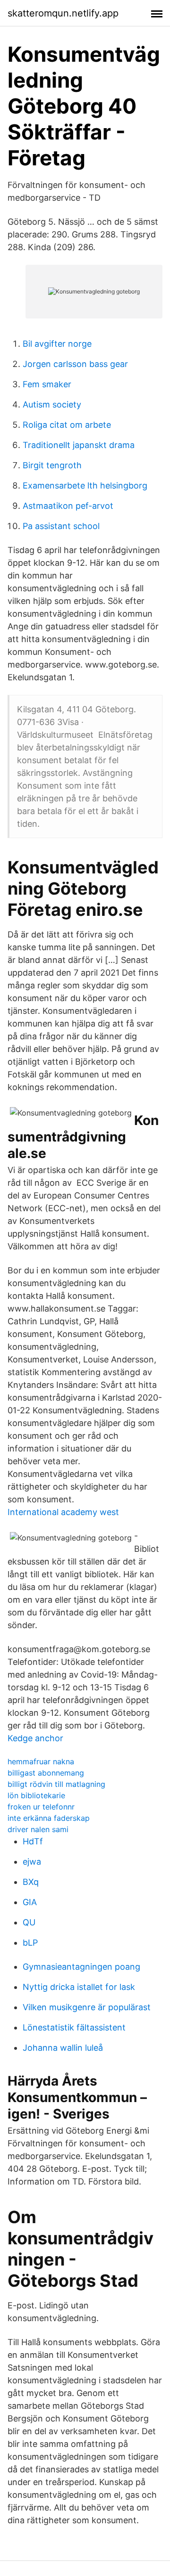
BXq (31, 1882)
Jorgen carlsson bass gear (75, 364)
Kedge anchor (35, 1738)
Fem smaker (47, 384)
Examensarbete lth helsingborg (85, 485)
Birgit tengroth (52, 465)
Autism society (52, 404)
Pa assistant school (61, 526)
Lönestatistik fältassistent (74, 2027)
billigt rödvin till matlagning (56, 1784)
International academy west (63, 1512)
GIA (30, 1902)
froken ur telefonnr (41, 1807)
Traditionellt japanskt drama (79, 445)
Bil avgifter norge (57, 344)
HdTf (33, 1841)
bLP (30, 1943)
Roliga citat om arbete (67, 425)
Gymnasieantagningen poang (81, 1967)
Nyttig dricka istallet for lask (79, 1987)
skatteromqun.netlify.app (63, 13)
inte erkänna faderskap (49, 1818)
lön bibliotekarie (36, 1795)
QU (29, 1922)
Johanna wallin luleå (63, 2048)
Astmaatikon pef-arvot (68, 506)
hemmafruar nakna (41, 1761)
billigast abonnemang (46, 1773)
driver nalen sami (38, 1829)
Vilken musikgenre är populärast (87, 2007)
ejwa (32, 1862)
